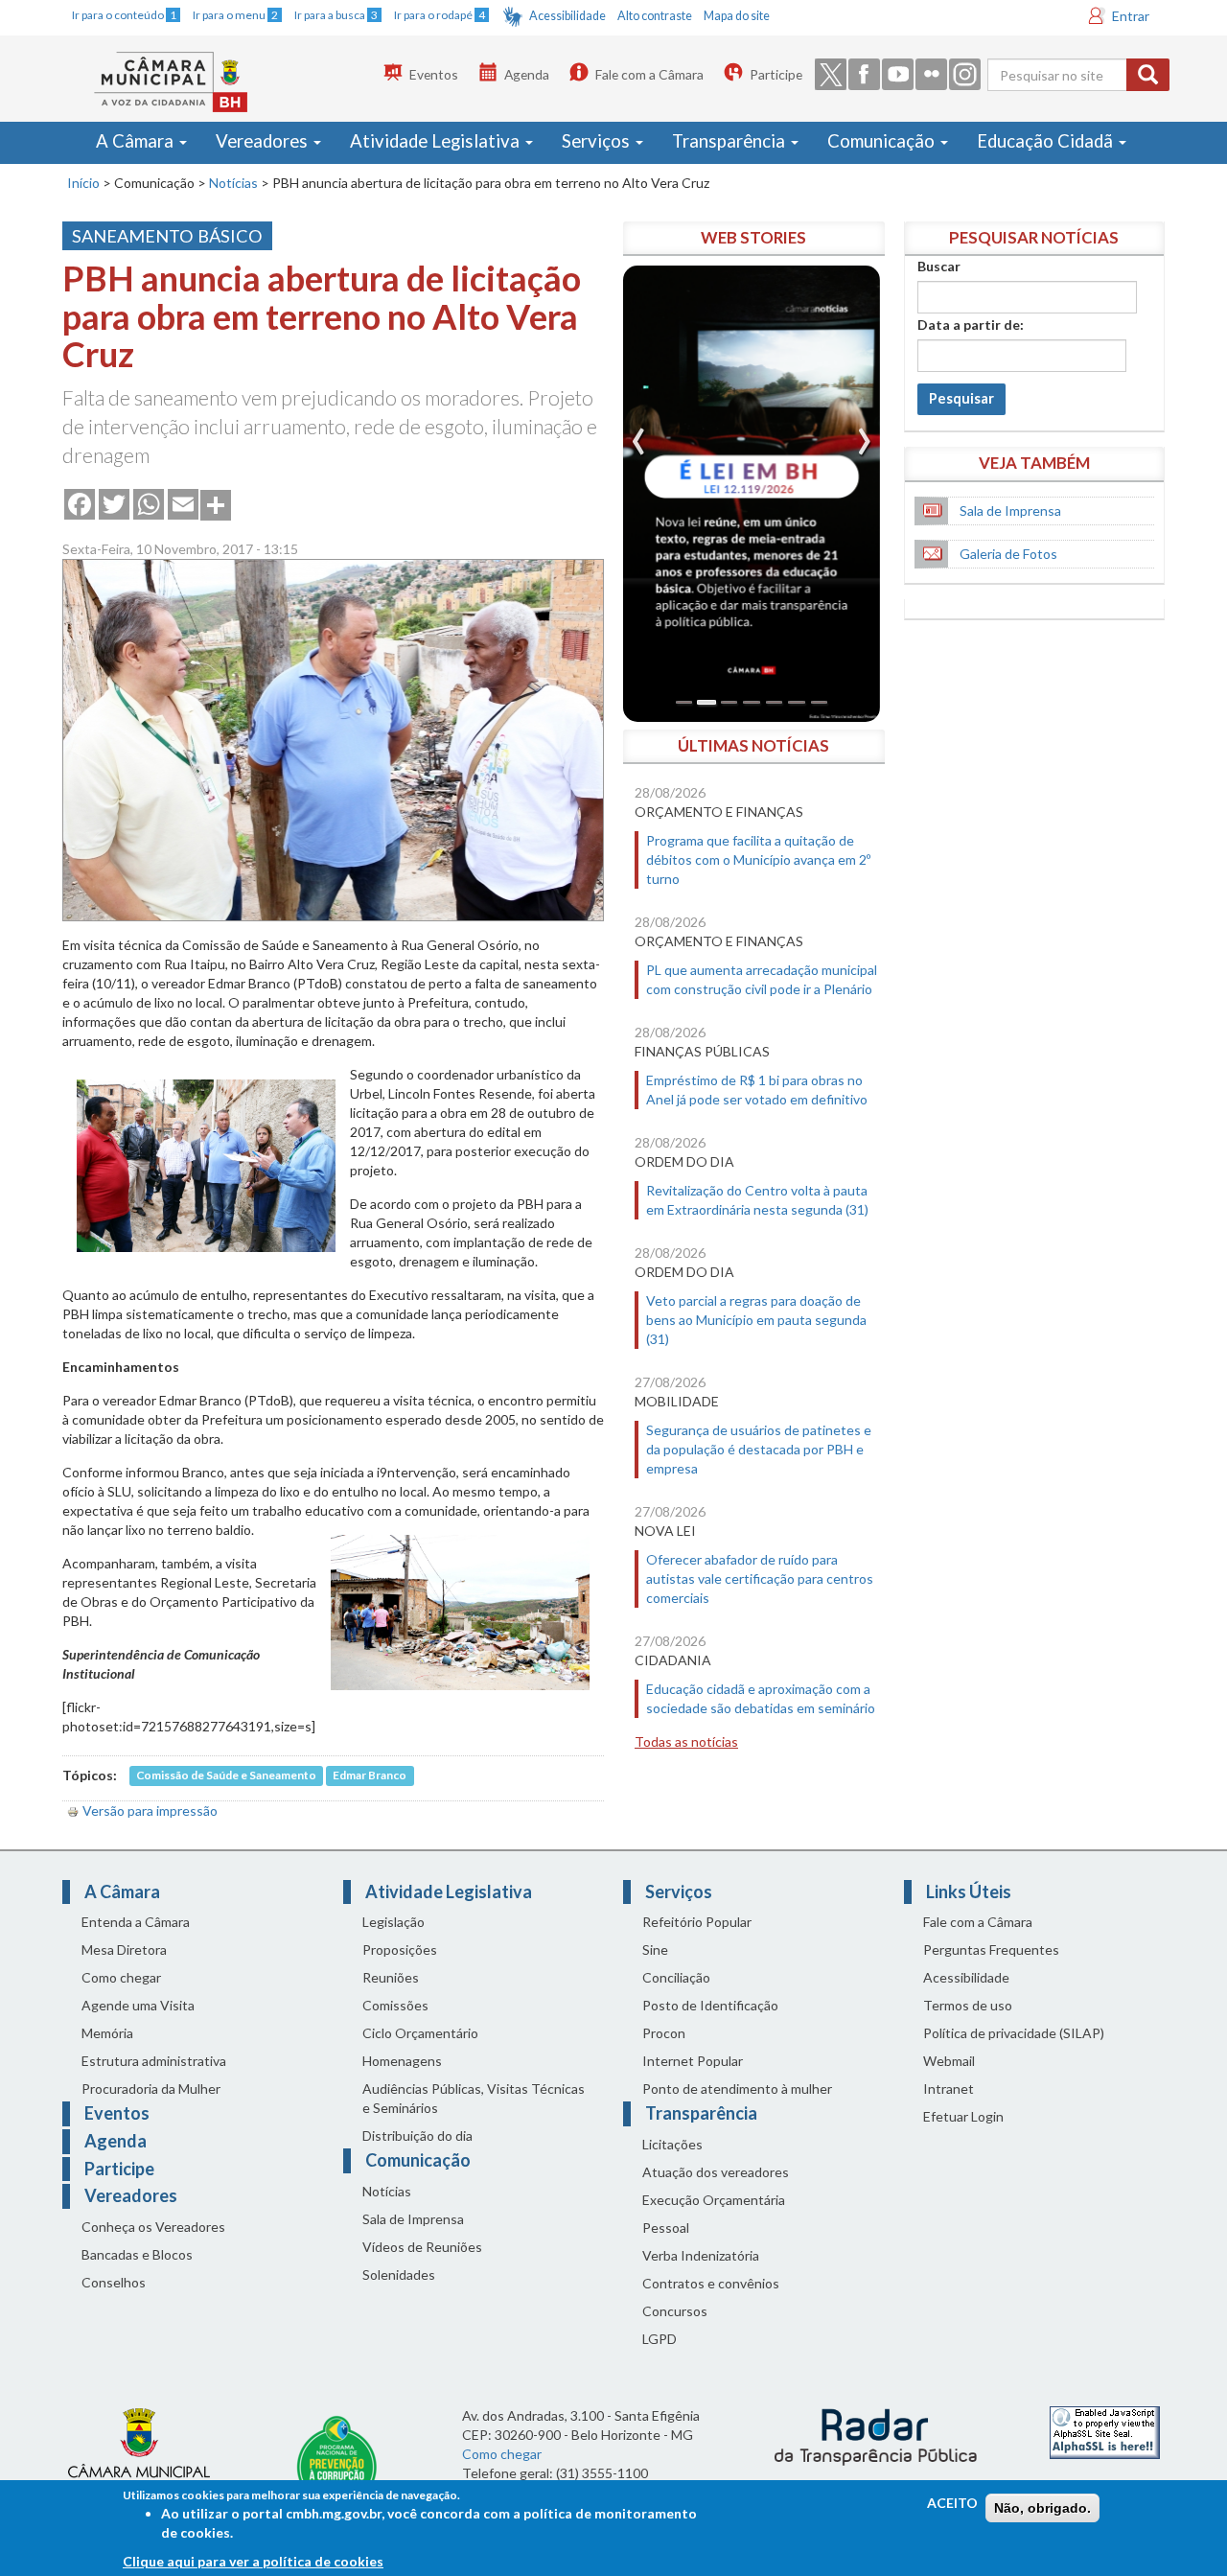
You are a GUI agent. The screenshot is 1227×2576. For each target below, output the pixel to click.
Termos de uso (968, 2005)
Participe (776, 74)
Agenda (527, 74)
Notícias (233, 183)
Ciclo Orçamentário (420, 2033)
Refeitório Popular (697, 1922)
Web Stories (753, 237)
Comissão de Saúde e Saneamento (226, 1776)
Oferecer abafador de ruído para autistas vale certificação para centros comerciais (760, 1578)
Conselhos (114, 2282)
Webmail (949, 2061)
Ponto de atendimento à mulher (737, 2089)
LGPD (660, 2339)
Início (83, 183)
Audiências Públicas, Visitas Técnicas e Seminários (474, 2098)
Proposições (400, 1949)
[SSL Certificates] (1105, 2431)
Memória (107, 2033)
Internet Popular (693, 2061)
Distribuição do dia (417, 2135)
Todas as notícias (686, 1741)
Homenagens (402, 2061)
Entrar (1131, 16)
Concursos (675, 2311)
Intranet (949, 2089)
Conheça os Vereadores (153, 2227)
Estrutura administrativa (154, 2061)
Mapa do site (737, 16)
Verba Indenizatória (701, 2255)
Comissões (395, 2005)
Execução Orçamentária (714, 2200)
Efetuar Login (963, 2116)
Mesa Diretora (124, 1949)
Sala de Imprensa (1010, 511)
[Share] (216, 503)
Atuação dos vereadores (716, 2172)
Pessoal (666, 2228)
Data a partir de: (971, 325)
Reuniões (391, 1977)
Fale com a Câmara (649, 74)
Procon (664, 2033)
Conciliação (676, 1977)
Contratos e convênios (711, 2283)
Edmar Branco (370, 1776)
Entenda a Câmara (136, 1922)
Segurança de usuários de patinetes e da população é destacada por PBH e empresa (759, 1449)
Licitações (672, 2144)
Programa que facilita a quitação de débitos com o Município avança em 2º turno (758, 859)
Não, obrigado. (1042, 2508)
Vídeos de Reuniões (422, 2247)
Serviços (598, 141)
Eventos (434, 74)
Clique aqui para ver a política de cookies (253, 2561)
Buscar (939, 266)
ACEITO (952, 2503)
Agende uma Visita (138, 2005)
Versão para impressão (150, 1810)
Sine (655, 1949)
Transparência (730, 141)
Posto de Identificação (710, 2005)
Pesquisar (961, 398)
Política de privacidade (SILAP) (1014, 2033)
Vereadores (264, 141)
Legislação (394, 1922)
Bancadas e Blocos (137, 2254)
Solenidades (399, 2274)
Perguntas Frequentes (991, 1949)
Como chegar (121, 1977)
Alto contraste (655, 16)
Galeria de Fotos (1008, 554)
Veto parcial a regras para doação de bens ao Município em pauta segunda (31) (756, 1320)
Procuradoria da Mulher (151, 2089)
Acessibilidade (567, 16)
